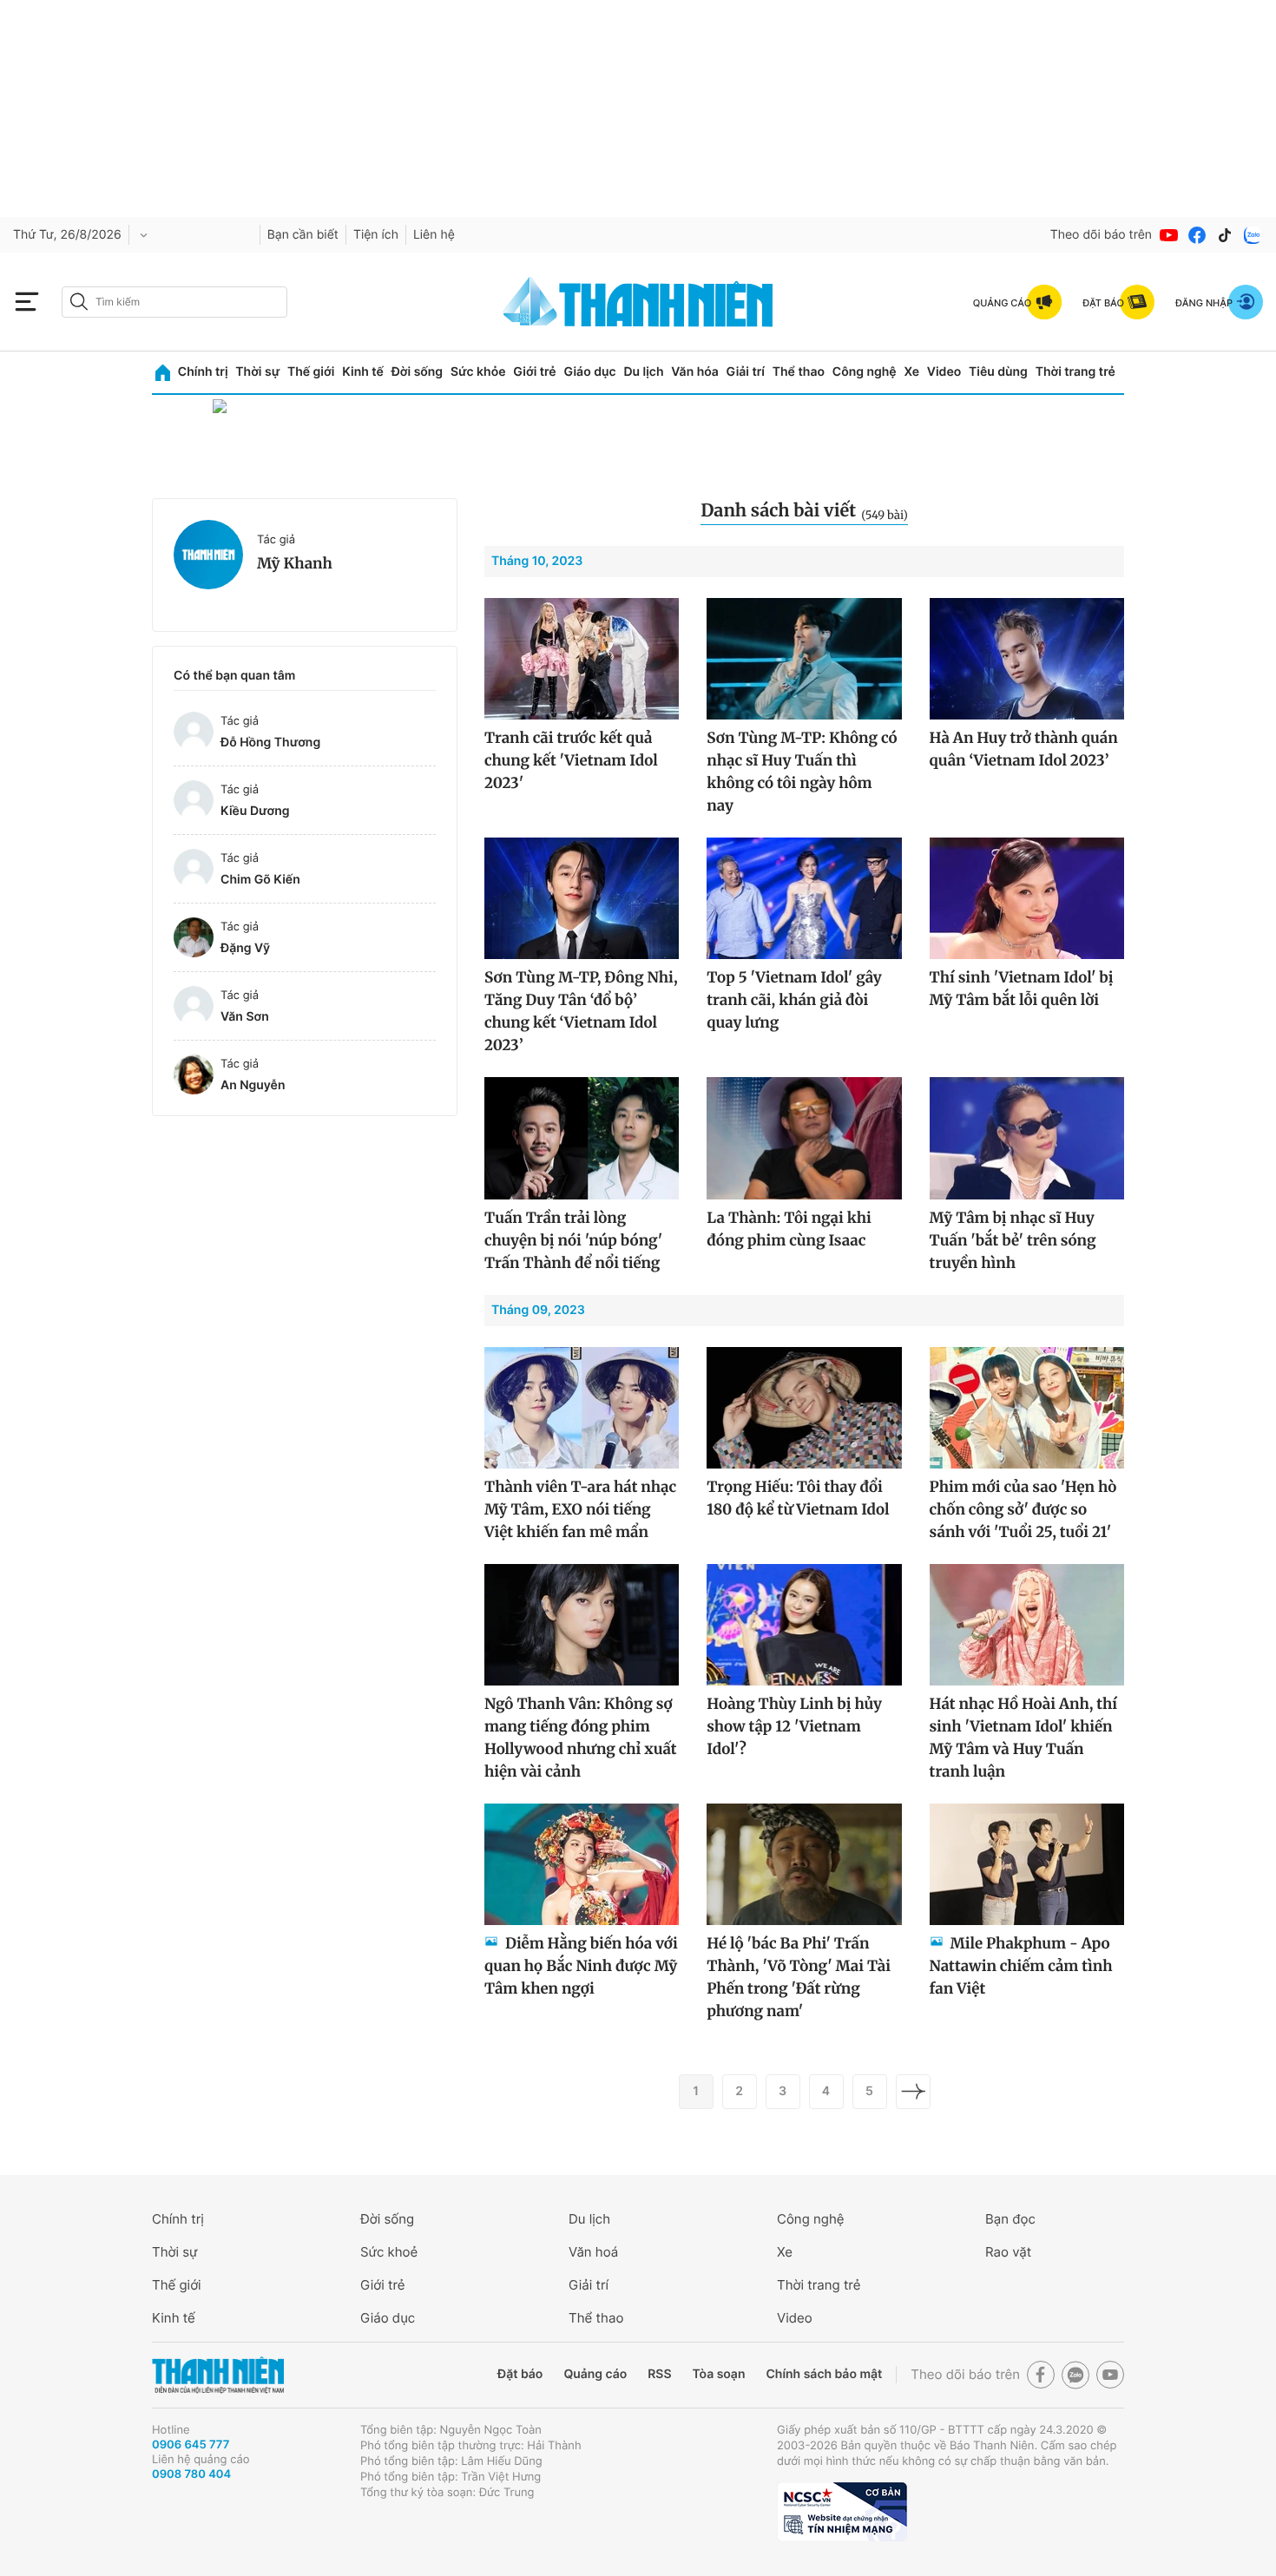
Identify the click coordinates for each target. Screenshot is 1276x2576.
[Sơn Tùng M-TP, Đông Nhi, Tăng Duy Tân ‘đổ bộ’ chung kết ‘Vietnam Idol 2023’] (582, 898)
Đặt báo (520, 2374)
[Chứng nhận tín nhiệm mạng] (842, 2512)
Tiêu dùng (998, 372)
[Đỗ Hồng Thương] (194, 732)
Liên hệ (434, 235)
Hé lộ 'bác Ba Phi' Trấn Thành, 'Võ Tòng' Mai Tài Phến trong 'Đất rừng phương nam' (799, 1977)
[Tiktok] (1225, 235)
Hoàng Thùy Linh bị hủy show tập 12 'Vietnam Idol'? (794, 1726)
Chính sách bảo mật (824, 2374)
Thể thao (799, 372)
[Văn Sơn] (194, 1006)
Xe (911, 372)
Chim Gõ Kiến (260, 880)
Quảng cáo (595, 2374)
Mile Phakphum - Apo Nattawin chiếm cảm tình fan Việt (1021, 1966)
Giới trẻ (534, 372)
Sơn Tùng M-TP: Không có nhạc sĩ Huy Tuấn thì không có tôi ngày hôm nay (802, 772)
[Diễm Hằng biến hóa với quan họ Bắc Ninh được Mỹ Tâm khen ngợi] (582, 1864)
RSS (659, 2374)
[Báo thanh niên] (638, 302)
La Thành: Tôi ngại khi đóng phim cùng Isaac (789, 1229)
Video (944, 372)
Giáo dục (589, 372)
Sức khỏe (478, 372)
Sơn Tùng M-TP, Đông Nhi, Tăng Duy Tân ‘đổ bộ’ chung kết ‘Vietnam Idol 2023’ (581, 1011)
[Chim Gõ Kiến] (194, 869)
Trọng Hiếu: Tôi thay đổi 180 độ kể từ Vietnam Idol (798, 1498)
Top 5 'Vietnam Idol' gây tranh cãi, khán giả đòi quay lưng (794, 1000)
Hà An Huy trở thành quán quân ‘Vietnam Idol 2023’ (1024, 749)
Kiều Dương (255, 811)
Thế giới (311, 372)
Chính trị (203, 372)
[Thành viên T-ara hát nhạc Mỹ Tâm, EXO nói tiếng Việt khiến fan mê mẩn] (582, 1408)
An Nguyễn (253, 1085)
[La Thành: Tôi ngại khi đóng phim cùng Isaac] (804, 1138)
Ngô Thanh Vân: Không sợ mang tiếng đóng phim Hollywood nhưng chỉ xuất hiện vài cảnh (581, 1738)
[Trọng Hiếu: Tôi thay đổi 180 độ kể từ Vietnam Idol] (804, 1408)
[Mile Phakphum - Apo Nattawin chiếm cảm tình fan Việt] (1027, 1864)
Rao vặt (1008, 2252)
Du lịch (643, 372)
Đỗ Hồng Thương (270, 743)
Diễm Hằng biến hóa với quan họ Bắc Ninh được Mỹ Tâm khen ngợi (581, 1966)
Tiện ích (376, 235)
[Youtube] (1169, 235)
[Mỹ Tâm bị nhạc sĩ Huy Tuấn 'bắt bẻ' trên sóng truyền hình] (1027, 1138)
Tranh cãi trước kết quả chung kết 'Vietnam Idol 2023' (571, 760)
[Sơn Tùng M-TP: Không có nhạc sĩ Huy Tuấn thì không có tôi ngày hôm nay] (804, 659)
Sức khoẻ (389, 2252)
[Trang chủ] (163, 373)
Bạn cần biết (303, 235)
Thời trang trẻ (1075, 372)
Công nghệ (865, 372)
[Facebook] (1197, 235)
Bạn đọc (1010, 2219)
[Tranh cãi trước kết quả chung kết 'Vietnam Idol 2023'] (582, 659)
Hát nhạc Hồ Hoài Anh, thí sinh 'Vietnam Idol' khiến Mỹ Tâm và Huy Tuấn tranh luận (1023, 1738)
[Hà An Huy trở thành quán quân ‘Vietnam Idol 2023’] (1027, 659)
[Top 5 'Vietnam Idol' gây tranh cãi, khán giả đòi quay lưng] (804, 898)
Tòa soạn (719, 2374)
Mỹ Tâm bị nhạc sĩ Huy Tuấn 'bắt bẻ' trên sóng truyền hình (1013, 1240)
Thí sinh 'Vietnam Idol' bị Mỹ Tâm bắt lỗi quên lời (1022, 989)
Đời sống (417, 372)
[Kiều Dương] (194, 800)
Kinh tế (363, 372)
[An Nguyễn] (194, 1074)
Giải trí (746, 372)
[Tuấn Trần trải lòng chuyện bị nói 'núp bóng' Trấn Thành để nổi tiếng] (582, 1138)
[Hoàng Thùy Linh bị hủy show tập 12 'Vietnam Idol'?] (804, 1625)
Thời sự (257, 372)
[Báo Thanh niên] (218, 2375)
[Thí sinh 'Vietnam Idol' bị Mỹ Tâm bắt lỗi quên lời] (1027, 898)
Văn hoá (593, 2252)
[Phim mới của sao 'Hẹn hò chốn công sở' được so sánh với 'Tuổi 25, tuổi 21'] (1027, 1408)
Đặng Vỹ (245, 948)
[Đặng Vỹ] (194, 937)
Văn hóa (695, 372)
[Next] (913, 2092)
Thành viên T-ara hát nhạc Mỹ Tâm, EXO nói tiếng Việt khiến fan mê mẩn (580, 1509)
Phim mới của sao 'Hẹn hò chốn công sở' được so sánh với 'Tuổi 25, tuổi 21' (1023, 1509)
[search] (174, 302)
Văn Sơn (245, 1017)
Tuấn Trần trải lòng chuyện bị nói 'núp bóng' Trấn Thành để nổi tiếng (573, 1240)
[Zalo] (1253, 235)
